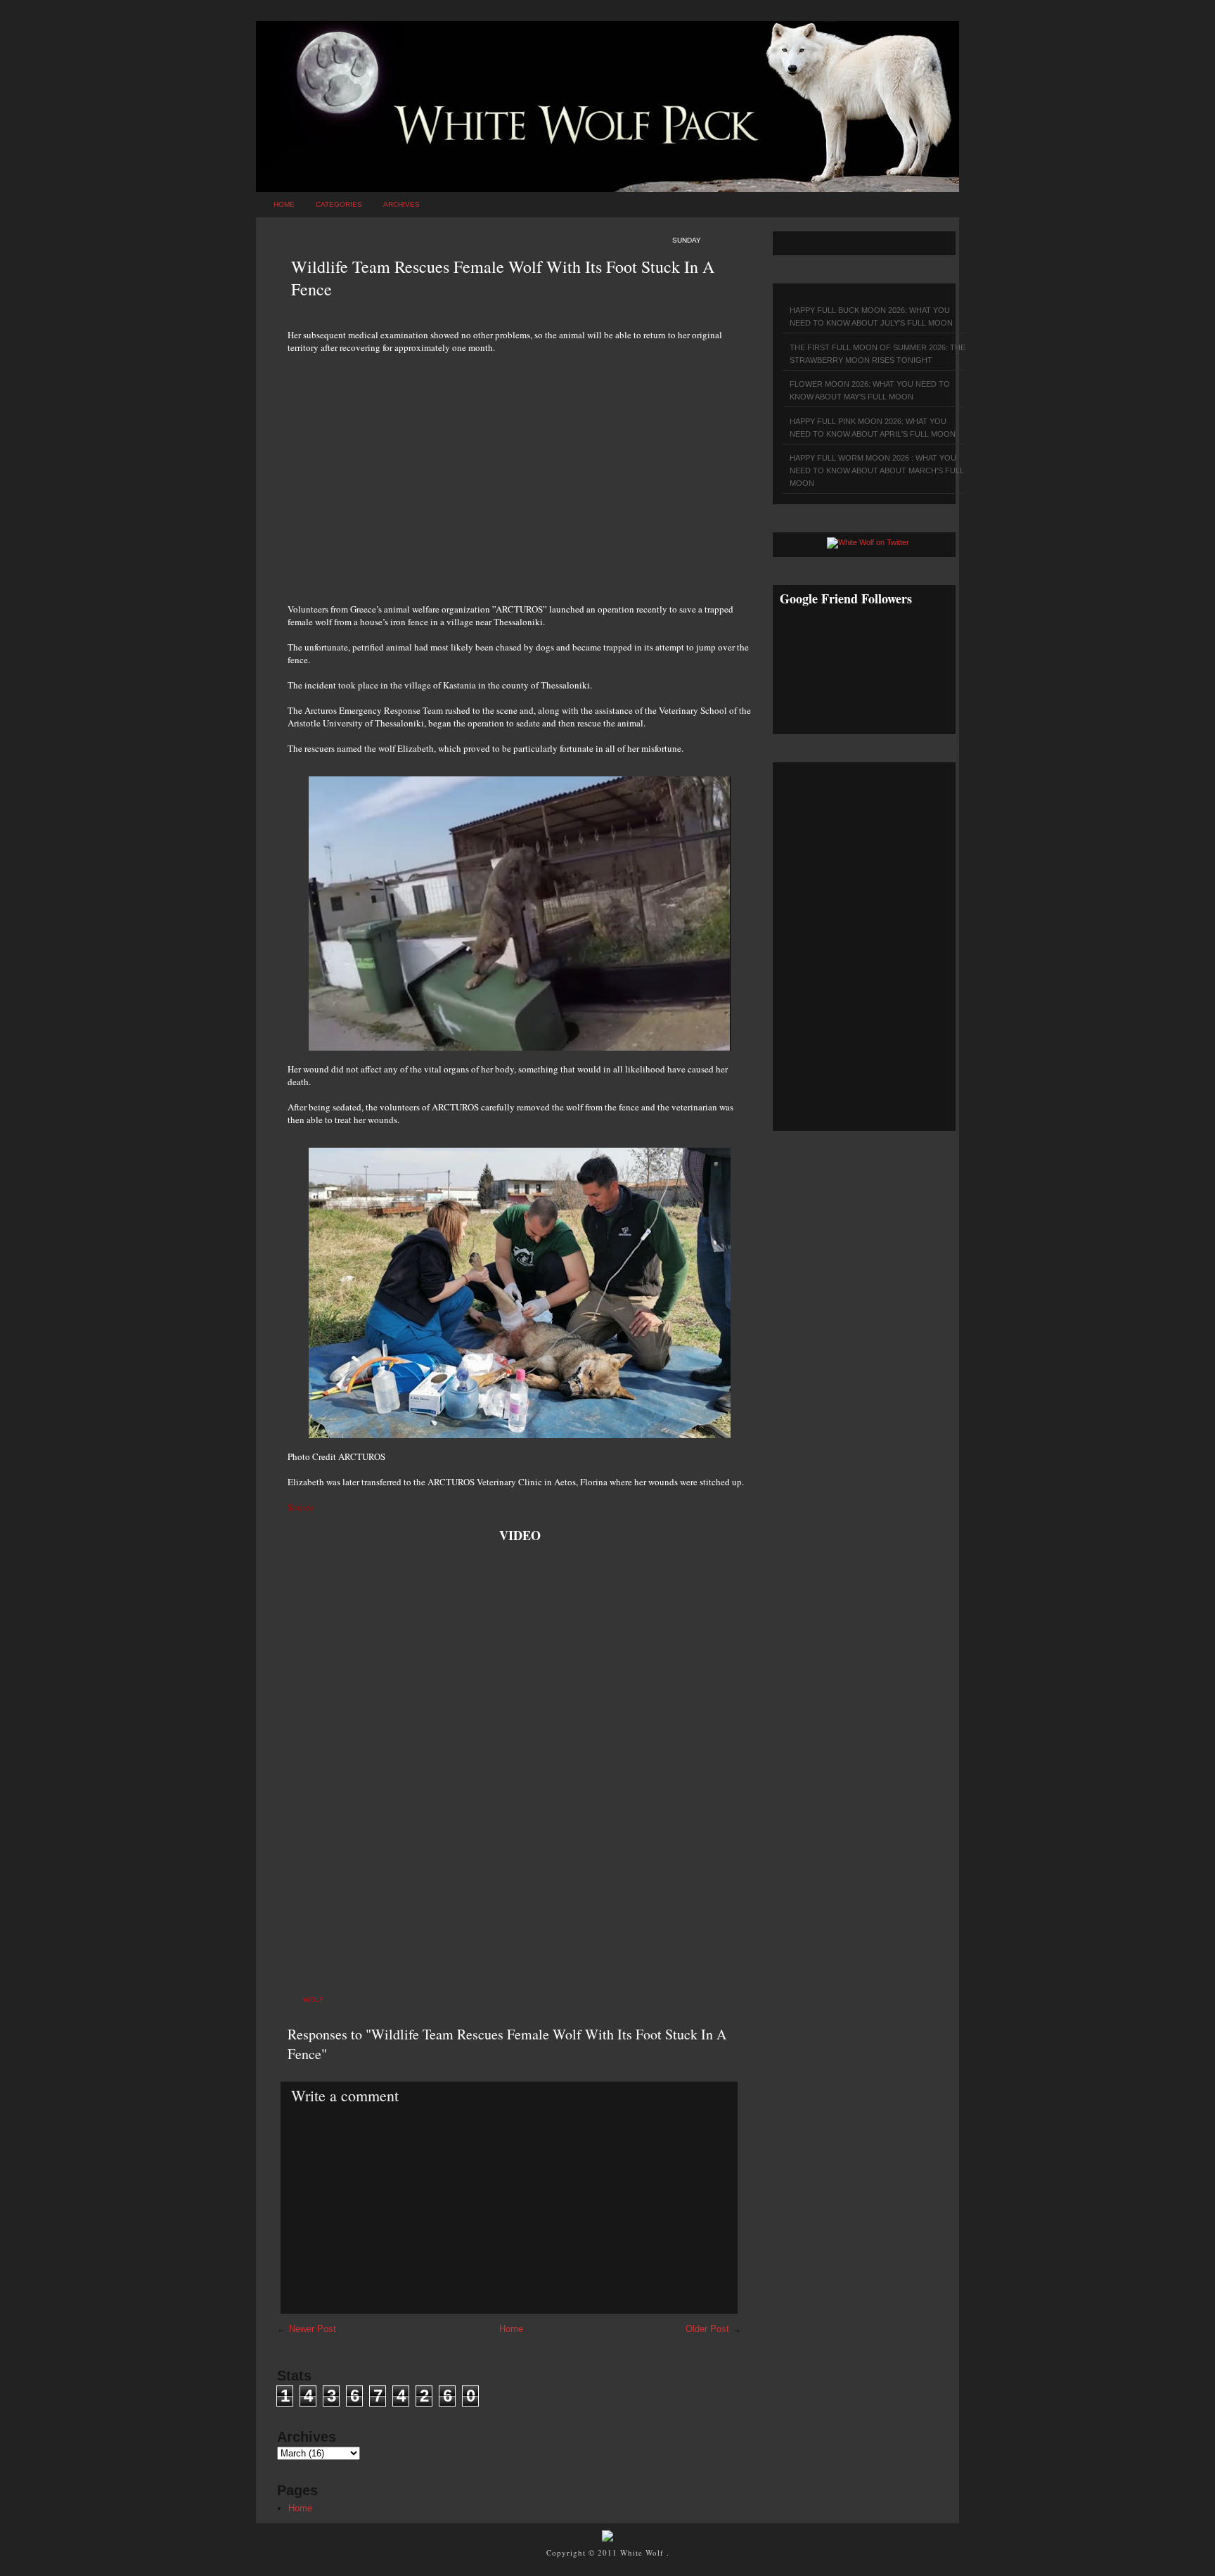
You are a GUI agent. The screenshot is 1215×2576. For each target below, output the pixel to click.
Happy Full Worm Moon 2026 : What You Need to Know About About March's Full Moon (877, 470)
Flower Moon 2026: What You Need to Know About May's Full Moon (870, 390)
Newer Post (313, 2329)
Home (284, 204)
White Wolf (643, 2552)
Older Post (707, 2329)
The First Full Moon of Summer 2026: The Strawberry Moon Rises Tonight (877, 354)
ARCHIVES (401, 204)
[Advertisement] (520, 470)
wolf (313, 2000)
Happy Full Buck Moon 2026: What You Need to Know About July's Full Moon (871, 316)
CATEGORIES (339, 204)
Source (301, 1507)
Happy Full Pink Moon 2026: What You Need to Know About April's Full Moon (873, 428)
